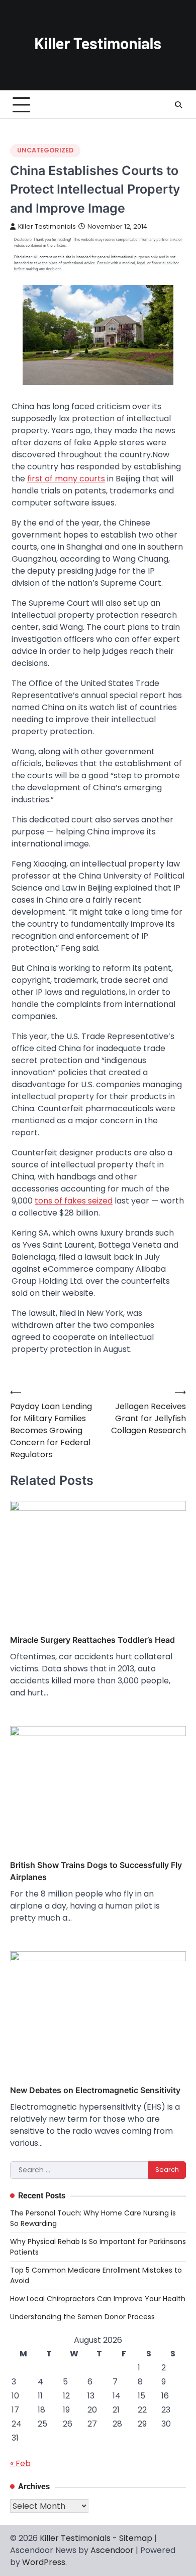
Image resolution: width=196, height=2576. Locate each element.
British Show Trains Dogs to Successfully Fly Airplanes (96, 1871)
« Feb (20, 2463)
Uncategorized (45, 150)
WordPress (44, 2562)
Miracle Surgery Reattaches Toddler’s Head (92, 1640)
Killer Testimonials (47, 226)
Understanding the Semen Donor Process (82, 2317)
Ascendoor (112, 2550)
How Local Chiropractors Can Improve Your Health (98, 2299)
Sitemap (136, 2538)
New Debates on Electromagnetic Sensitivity (95, 2090)
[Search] (178, 105)
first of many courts (66, 479)
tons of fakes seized (74, 1201)
